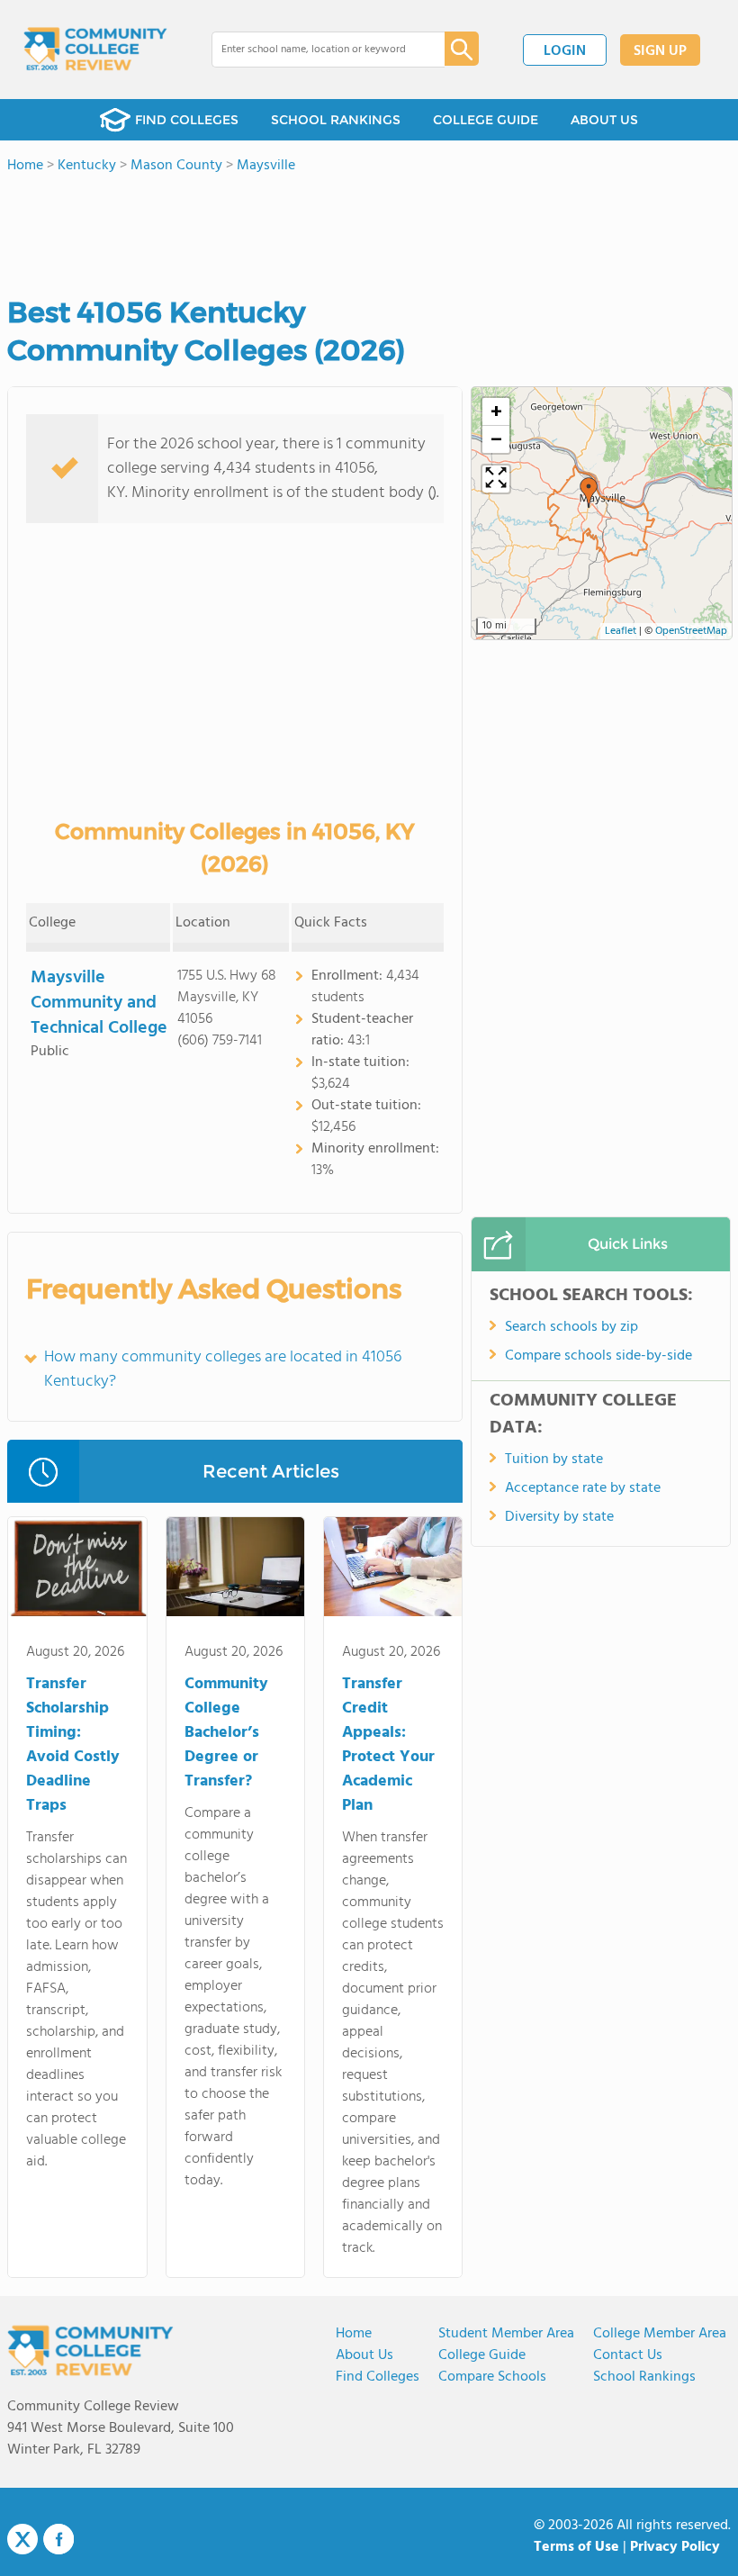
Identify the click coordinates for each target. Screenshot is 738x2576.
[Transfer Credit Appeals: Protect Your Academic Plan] (393, 1570)
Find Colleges (378, 2377)
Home (354, 2334)
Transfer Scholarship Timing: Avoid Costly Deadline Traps (73, 1745)
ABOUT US (604, 120)
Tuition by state (554, 1460)
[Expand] (496, 479)
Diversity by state (559, 1517)
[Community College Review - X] (22, 2540)
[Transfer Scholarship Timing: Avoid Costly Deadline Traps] (77, 1570)
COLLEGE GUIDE (486, 120)
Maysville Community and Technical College (99, 1003)
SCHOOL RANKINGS (336, 120)
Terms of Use (576, 2547)
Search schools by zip (571, 1327)
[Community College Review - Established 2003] (95, 50)
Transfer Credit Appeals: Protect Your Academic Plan (388, 1745)
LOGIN (565, 51)
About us (364, 2355)
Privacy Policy (675, 2547)
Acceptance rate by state (583, 1488)
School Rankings (644, 2377)
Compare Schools (492, 2377)
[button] (589, 493)
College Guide (482, 2355)
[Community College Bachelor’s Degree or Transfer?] (235, 1570)
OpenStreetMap (691, 631)
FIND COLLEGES (187, 120)
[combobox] (315, 50)
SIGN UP (660, 51)
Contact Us (628, 2355)
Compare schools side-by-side (598, 1356)
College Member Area (660, 2334)
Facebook (58, 2539)
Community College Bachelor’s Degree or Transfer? (226, 1733)
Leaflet (621, 631)
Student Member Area (506, 2334)
